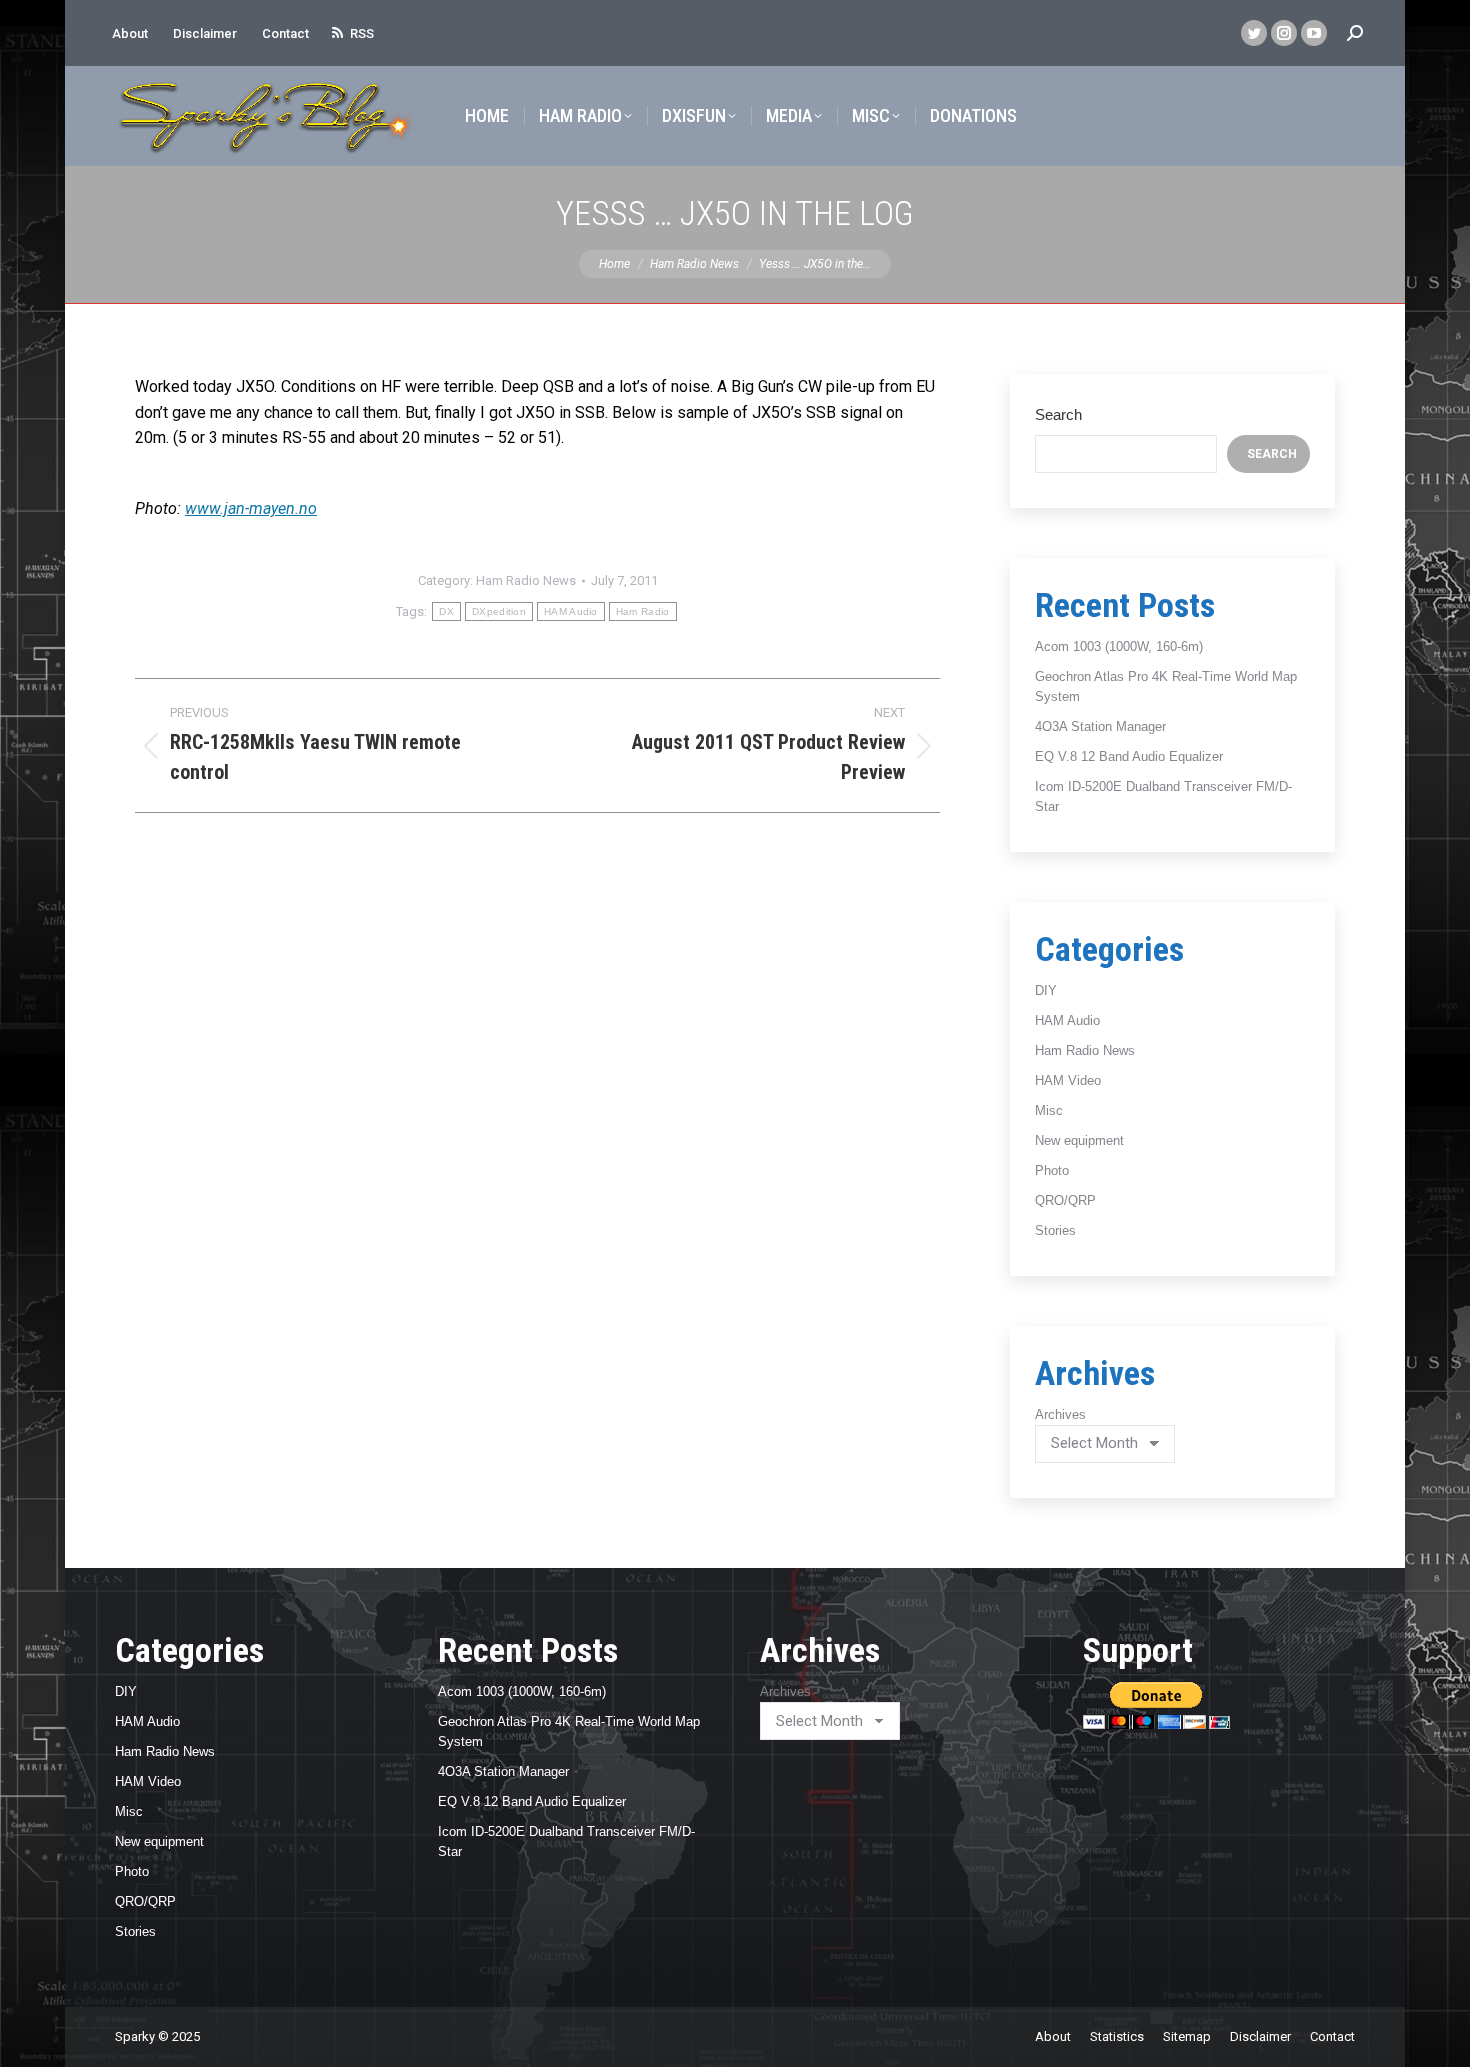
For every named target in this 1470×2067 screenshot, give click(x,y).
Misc (1049, 1110)
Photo (1052, 1170)
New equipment (1079, 1140)
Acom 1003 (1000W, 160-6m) (1119, 646)
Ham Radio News (526, 580)
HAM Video (1068, 1080)
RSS (362, 33)
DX (446, 611)
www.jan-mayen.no (251, 508)
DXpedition (499, 611)
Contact (285, 33)
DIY (1046, 990)
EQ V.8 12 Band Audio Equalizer (1129, 756)
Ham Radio (643, 611)
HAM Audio (571, 611)
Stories (1055, 1230)
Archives (1060, 1414)
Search (1058, 414)
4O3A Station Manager (1100, 726)
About (130, 33)
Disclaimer (205, 33)
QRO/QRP (1065, 1200)
